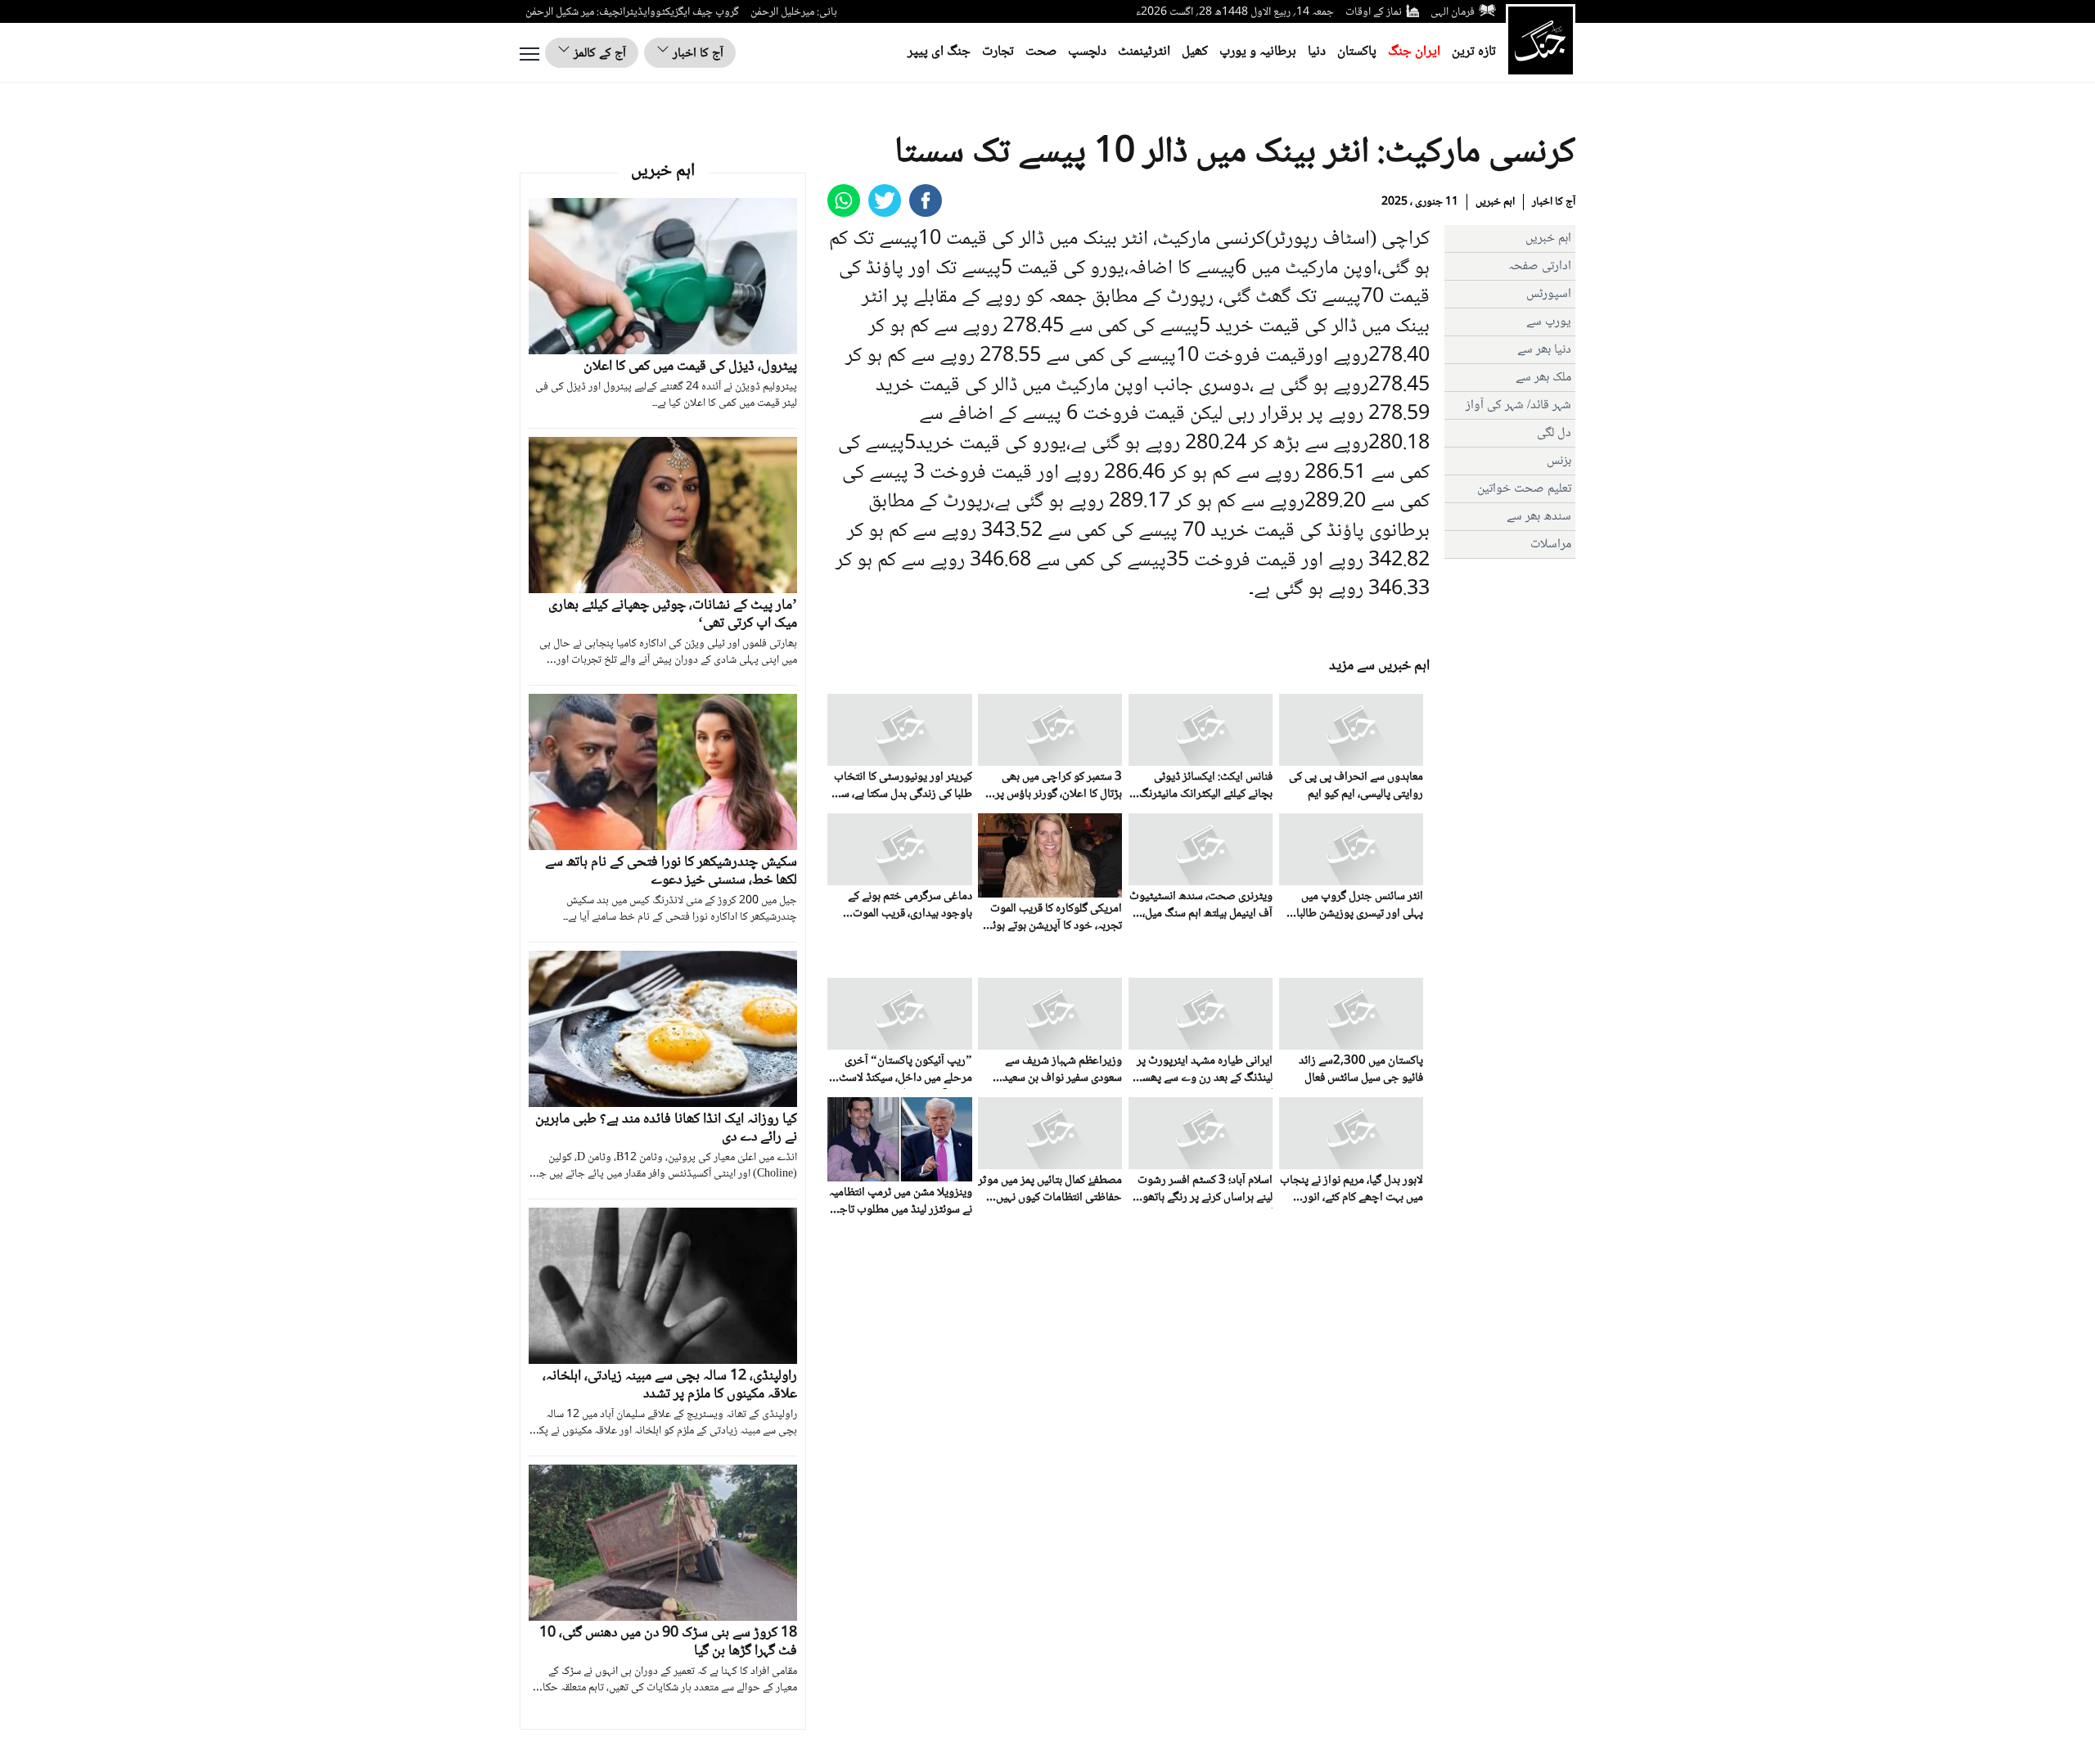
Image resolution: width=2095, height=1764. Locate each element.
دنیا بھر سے (1544, 350)
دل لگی (1554, 433)
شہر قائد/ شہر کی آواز (1518, 405)
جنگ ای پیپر (939, 52)
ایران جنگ (1414, 52)
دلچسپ (1087, 52)
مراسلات (1551, 544)
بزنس (1559, 461)
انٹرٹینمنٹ (1144, 52)
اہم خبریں (1495, 202)
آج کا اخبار (696, 54)
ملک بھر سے (1543, 378)
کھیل (1195, 52)
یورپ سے (1549, 322)
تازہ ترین (1474, 52)
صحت (1041, 52)
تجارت (998, 52)
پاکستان (1357, 52)
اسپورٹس (1549, 294)
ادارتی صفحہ (1540, 266)
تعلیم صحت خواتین (1524, 489)
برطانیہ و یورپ (1258, 52)
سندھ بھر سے (1539, 517)
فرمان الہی (1453, 12)
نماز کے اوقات (1374, 12)
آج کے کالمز (598, 54)
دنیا (1317, 52)
